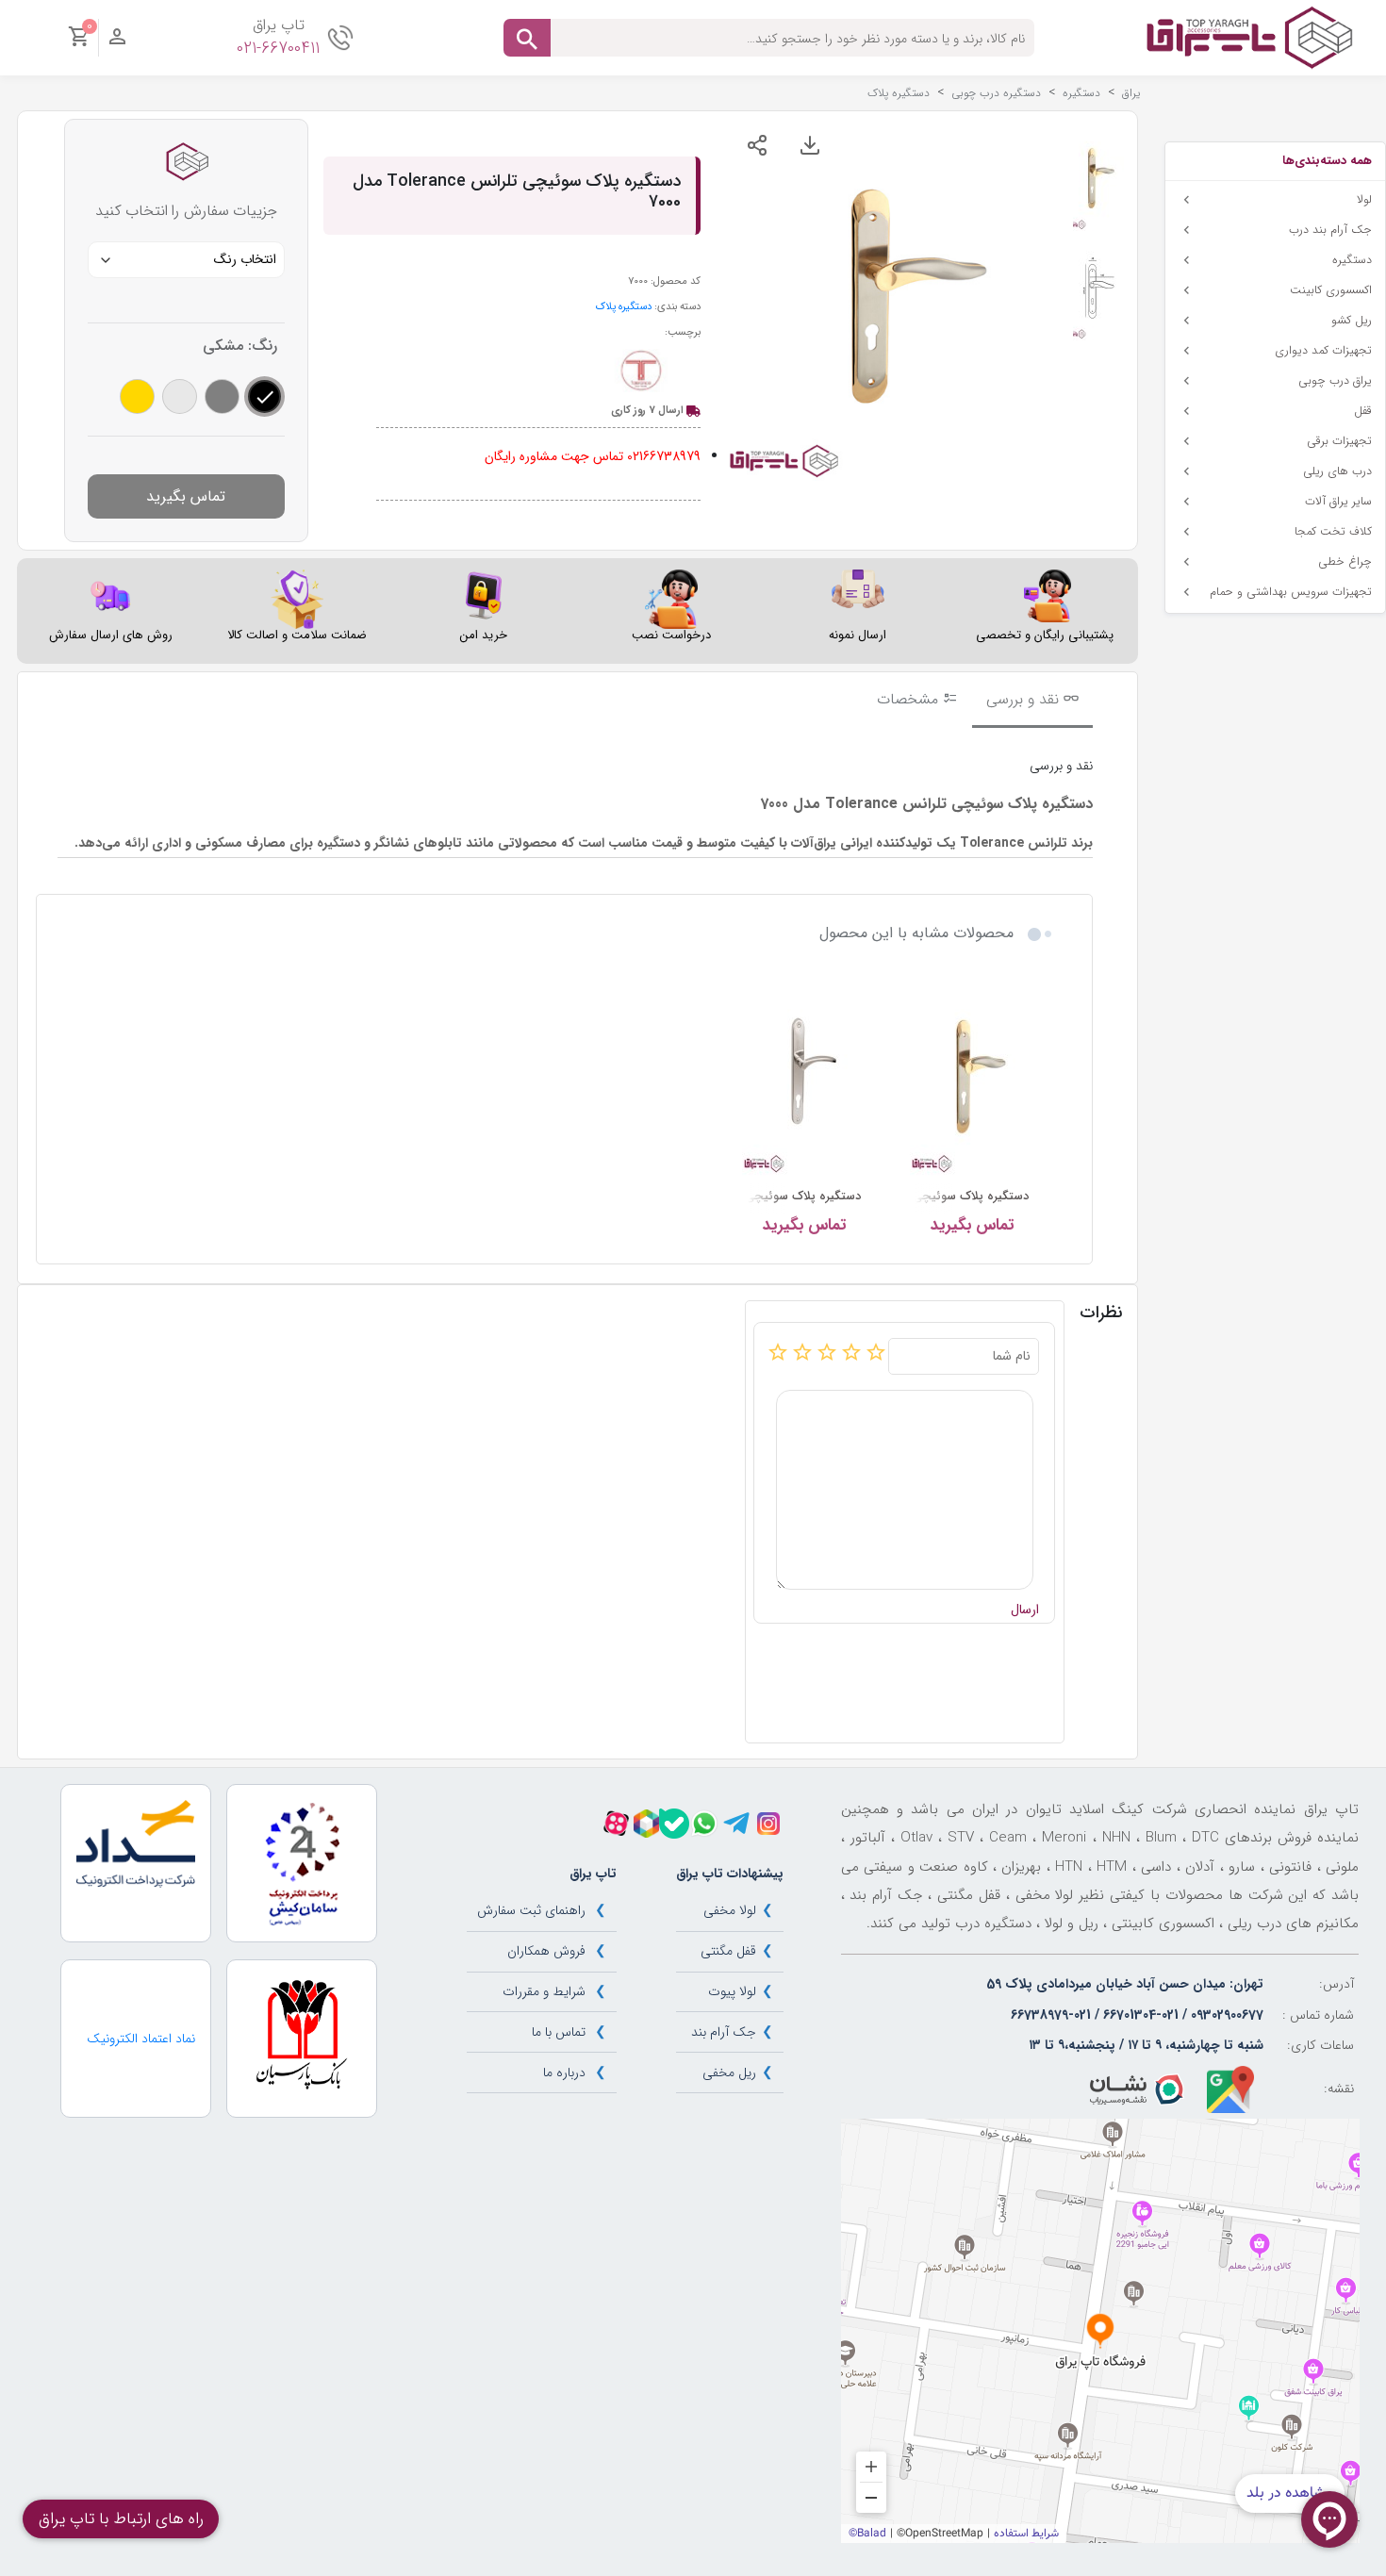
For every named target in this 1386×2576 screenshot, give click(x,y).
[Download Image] (810, 145)
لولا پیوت (732, 1991)
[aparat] (616, 1823)
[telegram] (736, 1824)
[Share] (757, 145)
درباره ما (564, 2072)
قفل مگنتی (728, 1951)
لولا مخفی (730, 1910)
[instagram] (768, 1824)
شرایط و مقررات (544, 1991)
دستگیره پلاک (624, 306)
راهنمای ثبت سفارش (531, 1910)
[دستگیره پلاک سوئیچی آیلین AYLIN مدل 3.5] (804, 1077)
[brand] (640, 372)
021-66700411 (278, 49)
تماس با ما (559, 2032)
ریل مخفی (729, 2072)
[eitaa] (646, 1824)
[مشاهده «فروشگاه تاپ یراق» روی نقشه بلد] (1100, 2331)
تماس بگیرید (186, 496)
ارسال (1025, 1610)
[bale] (674, 1824)
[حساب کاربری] (117, 41)
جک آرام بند (724, 2032)
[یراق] (1249, 37)
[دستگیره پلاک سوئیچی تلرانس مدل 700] (972, 1077)
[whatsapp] (704, 1824)
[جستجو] (527, 38)
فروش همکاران (546, 1951)
